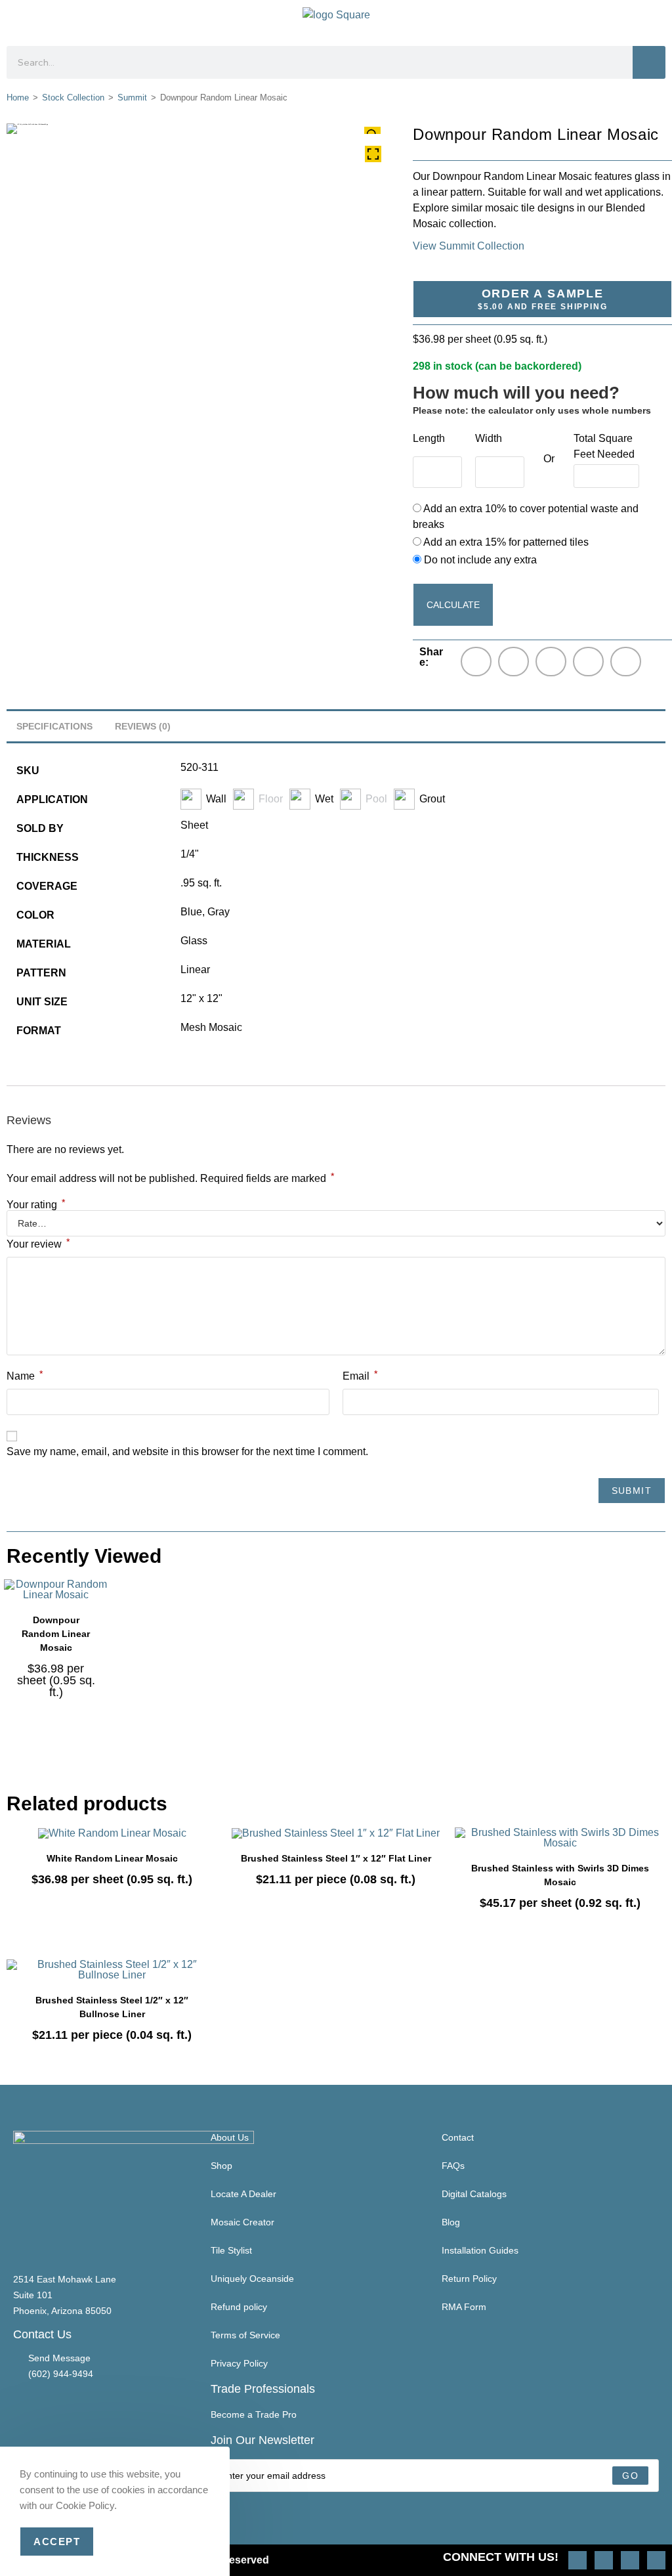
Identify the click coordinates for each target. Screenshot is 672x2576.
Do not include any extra (479, 560)
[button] (17, 20)
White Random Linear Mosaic (112, 1858)
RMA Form (464, 2307)
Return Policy (469, 2279)
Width (489, 438)
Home (18, 98)
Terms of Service (245, 2335)
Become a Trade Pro (254, 2414)
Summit (132, 98)
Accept (57, 2542)
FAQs (453, 2166)
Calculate (453, 605)
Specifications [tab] (54, 726)
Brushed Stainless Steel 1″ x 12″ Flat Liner (336, 1858)
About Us (230, 2137)
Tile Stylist (231, 2250)
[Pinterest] (604, 2560)
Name (25, 1375)
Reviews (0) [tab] (143, 726)
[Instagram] (577, 2560)
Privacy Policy (239, 2363)
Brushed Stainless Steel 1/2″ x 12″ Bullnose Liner (112, 2007)
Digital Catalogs (474, 2194)
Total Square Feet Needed (604, 446)
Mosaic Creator (242, 2222)
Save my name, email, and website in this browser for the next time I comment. (187, 1452)
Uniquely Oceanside (252, 2279)
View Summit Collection (469, 246)
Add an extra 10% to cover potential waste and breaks (526, 516)
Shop (221, 2166)
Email (360, 1375)
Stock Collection (73, 98)
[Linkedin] (656, 2560)
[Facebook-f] (630, 2560)
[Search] (649, 62)
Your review (38, 1243)
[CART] (654, 20)
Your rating (36, 1205)
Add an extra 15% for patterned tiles (505, 542)
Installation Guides (480, 2250)
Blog (451, 2222)
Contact (458, 2137)
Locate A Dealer (243, 2194)
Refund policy (239, 2307)
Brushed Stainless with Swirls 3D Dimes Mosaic (560, 1875)
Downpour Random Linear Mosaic (56, 1634)
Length (429, 438)
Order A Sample (542, 299)
